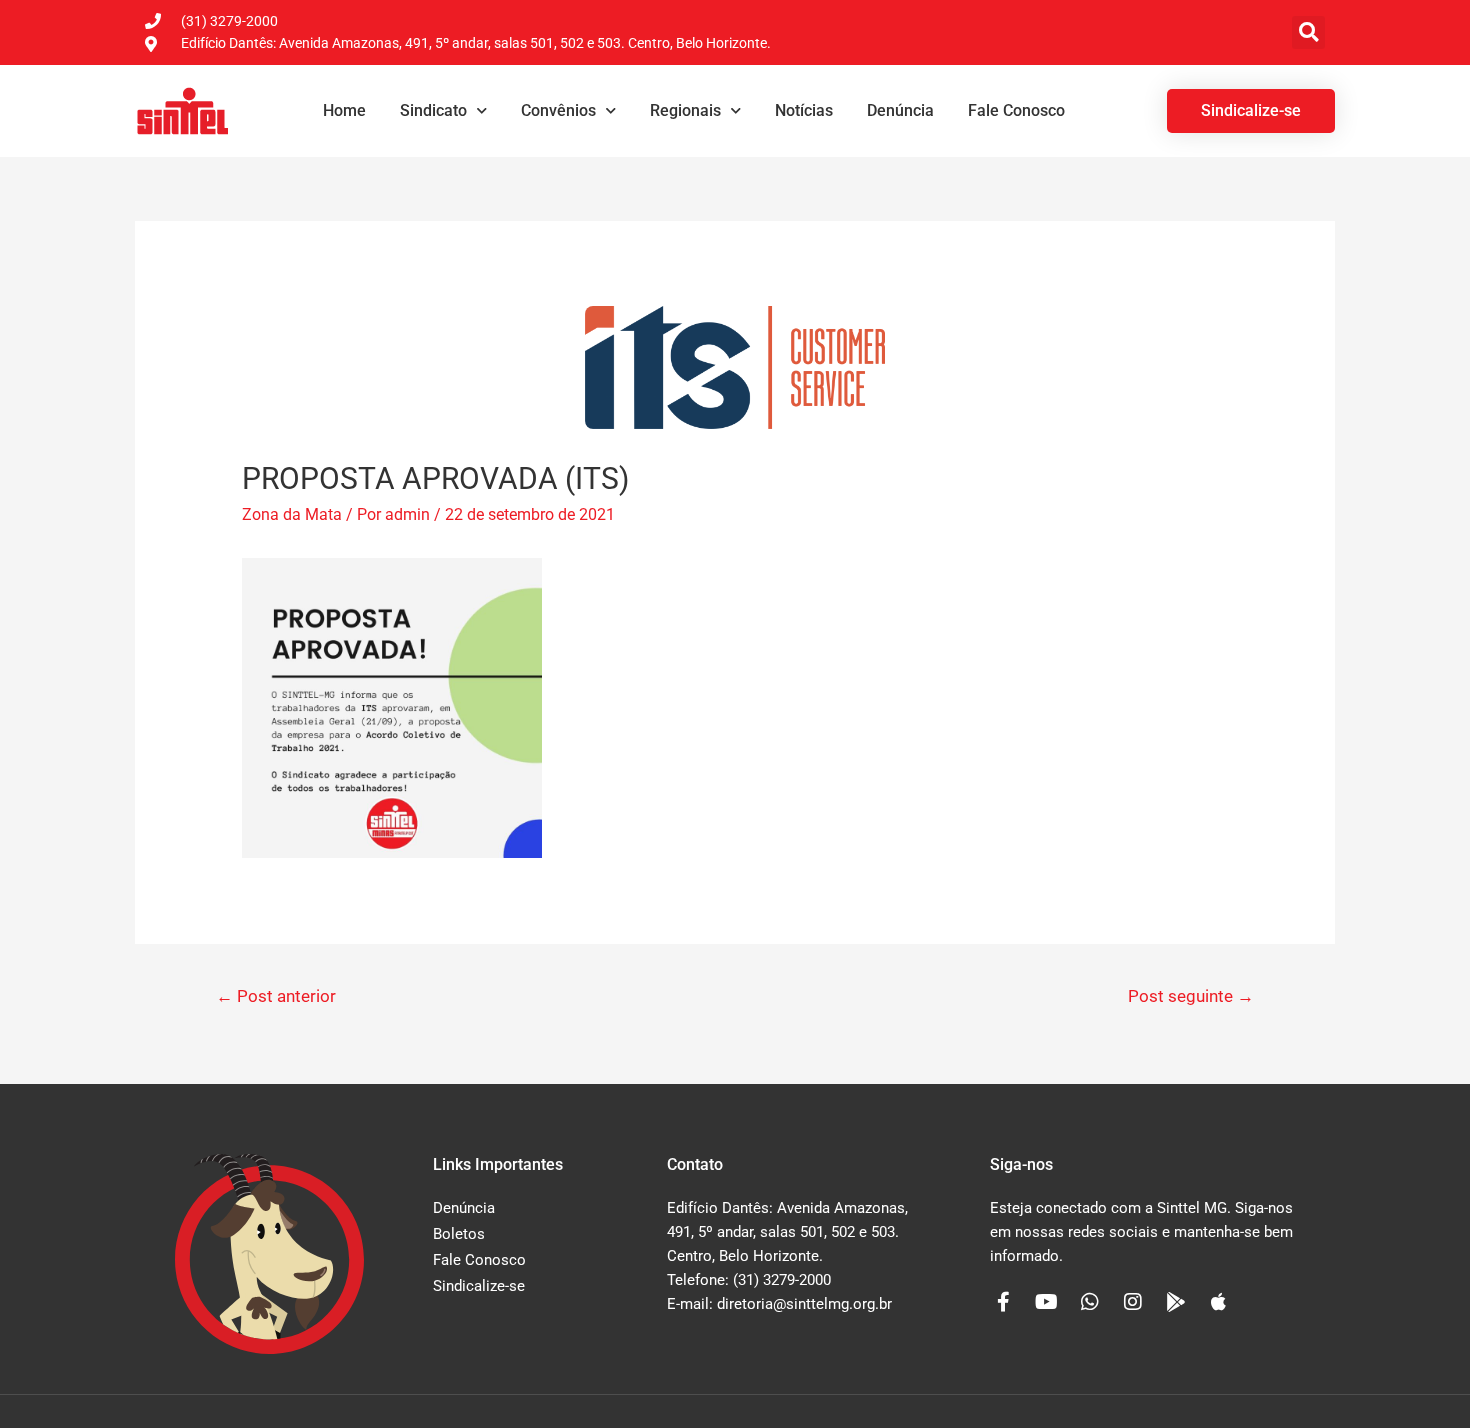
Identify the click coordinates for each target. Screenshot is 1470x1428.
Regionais (685, 110)
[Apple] (1219, 1302)
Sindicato (433, 110)
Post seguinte (1191, 996)
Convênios (558, 110)
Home (344, 110)
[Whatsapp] (1090, 1302)
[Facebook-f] (1004, 1302)
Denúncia (900, 110)
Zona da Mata (292, 514)
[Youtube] (1047, 1302)
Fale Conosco (1016, 110)
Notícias (804, 110)
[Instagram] (1133, 1302)
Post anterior (276, 996)
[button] (1308, 32)
